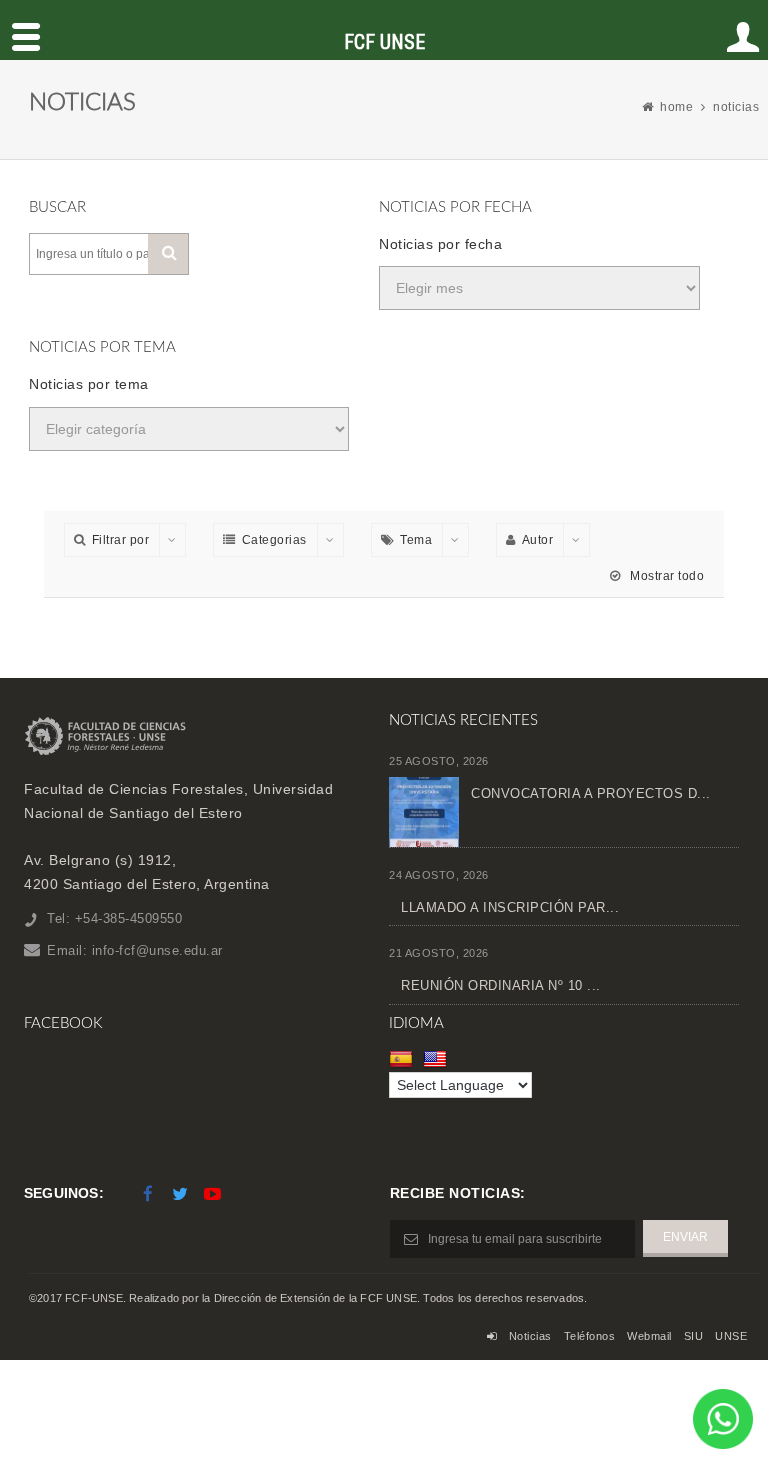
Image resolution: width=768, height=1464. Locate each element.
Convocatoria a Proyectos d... (591, 793)
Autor (538, 540)
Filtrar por (121, 540)
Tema (416, 540)
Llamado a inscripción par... (510, 907)
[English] (437, 1059)
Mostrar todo (665, 576)
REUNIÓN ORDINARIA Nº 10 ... (501, 985)
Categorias (274, 540)
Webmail (649, 1336)
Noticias (530, 1336)
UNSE (731, 1336)
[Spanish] (403, 1059)
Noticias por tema (89, 384)
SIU (694, 1336)
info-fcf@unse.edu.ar (157, 950)
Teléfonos (590, 1336)
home (676, 107)
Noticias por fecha (440, 244)
